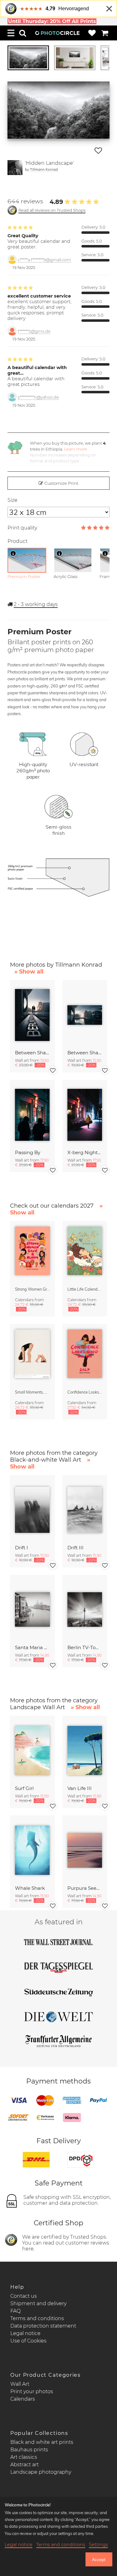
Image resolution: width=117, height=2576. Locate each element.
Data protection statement (43, 2326)
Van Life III (80, 1788)
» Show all (29, 972)
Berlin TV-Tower (85, 1647)
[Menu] (11, 33)
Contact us (24, 2296)
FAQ (15, 2311)
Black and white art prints (42, 2442)
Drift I (22, 1548)
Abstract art (24, 2465)
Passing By (28, 1152)
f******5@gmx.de (34, 331)
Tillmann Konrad (44, 169)
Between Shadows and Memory (32, 1053)
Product (17, 541)
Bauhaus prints (29, 2450)
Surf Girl (24, 1788)
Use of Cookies (28, 2341)
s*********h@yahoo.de (38, 397)
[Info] (13, 553)
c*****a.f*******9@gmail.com (44, 260)
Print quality (22, 528)
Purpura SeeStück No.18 (85, 1888)
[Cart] (105, 33)
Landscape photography (41, 2472)
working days (36, 604)
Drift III (76, 1548)
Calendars (23, 2399)
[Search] (23, 33)
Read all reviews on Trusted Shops (52, 210)
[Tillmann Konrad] (15, 168)
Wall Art (20, 2384)
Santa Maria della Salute (32, 1647)
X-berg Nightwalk (85, 1152)
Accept (99, 2560)
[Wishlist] (92, 33)
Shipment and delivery (38, 2303)
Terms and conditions (37, 2318)
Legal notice (25, 2333)
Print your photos (32, 2391)
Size (12, 500)
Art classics (24, 2457)
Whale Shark (30, 1888)
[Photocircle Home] (57, 33)
